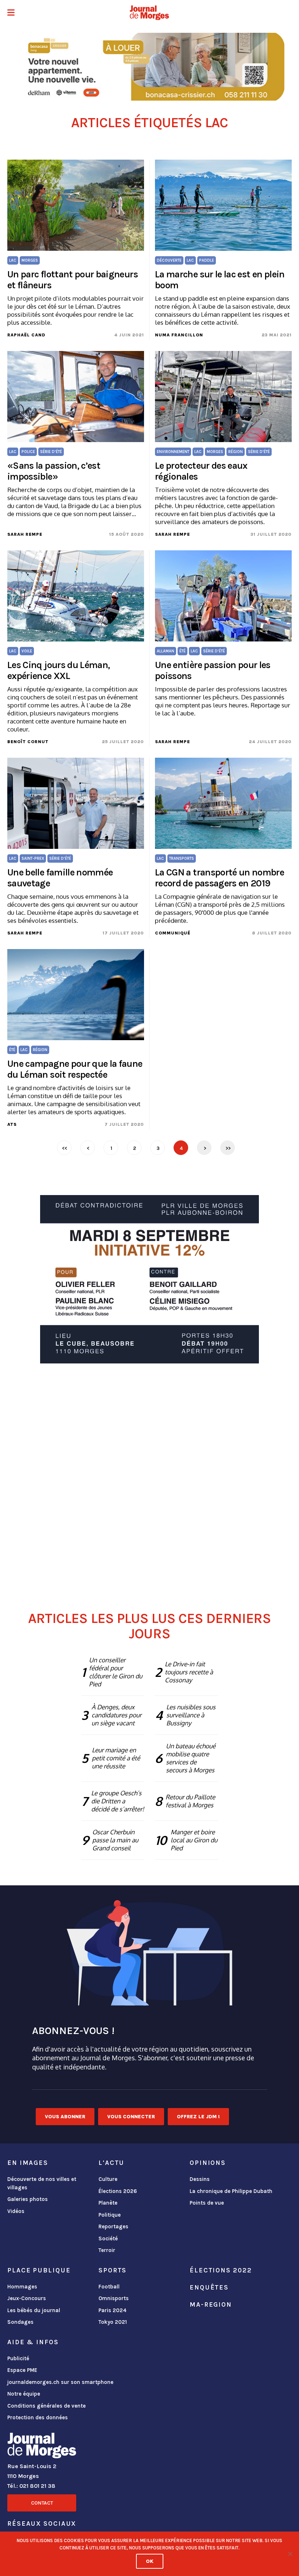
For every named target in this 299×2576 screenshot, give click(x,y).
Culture (108, 2179)
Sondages (20, 2322)
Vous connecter (131, 2117)
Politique (110, 2215)
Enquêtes (209, 2287)
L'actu (111, 2163)
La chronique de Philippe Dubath (231, 2191)
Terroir (107, 2250)
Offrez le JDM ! (198, 2117)
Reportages (113, 2226)
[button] (11, 13)
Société (108, 2239)
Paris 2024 (112, 2310)
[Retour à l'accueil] (42, 2447)
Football (109, 2287)
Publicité (18, 2358)
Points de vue (207, 2203)
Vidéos (16, 2211)
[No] (290, 2554)
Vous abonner (65, 2117)
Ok (150, 2561)
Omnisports (114, 2298)
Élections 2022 (221, 2270)
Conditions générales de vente (46, 2406)
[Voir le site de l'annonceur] (149, 67)
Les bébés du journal (34, 2310)
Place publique (39, 2270)
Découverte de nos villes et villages (42, 2183)
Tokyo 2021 (113, 2322)
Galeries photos (28, 2199)
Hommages (22, 2287)
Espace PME (22, 2370)
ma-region (211, 2304)
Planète (108, 2203)
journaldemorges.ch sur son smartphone (60, 2382)
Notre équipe (24, 2394)
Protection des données (38, 2417)
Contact (42, 2503)
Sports (112, 2270)
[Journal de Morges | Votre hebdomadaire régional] (149, 13)
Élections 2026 (118, 2191)
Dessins (200, 2179)
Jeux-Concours (27, 2298)
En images (28, 2163)
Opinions (208, 2163)
